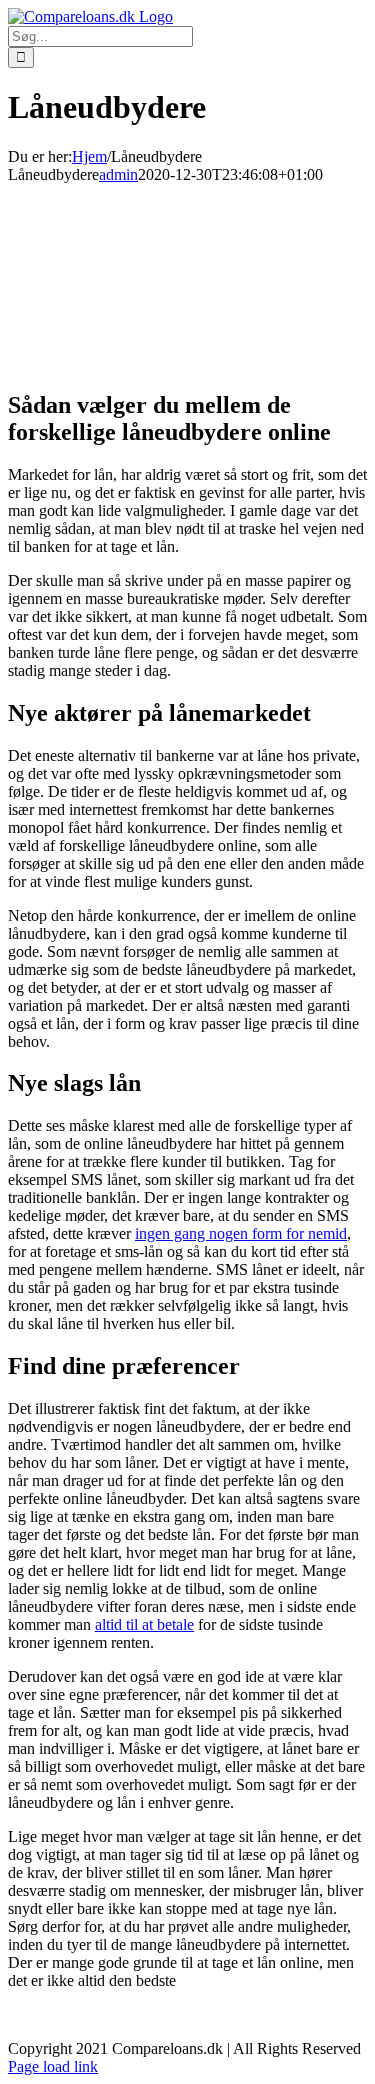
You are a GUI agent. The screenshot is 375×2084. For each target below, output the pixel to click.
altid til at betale (144, 1624)
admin (118, 174)
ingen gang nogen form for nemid (241, 1233)
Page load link (53, 2066)
